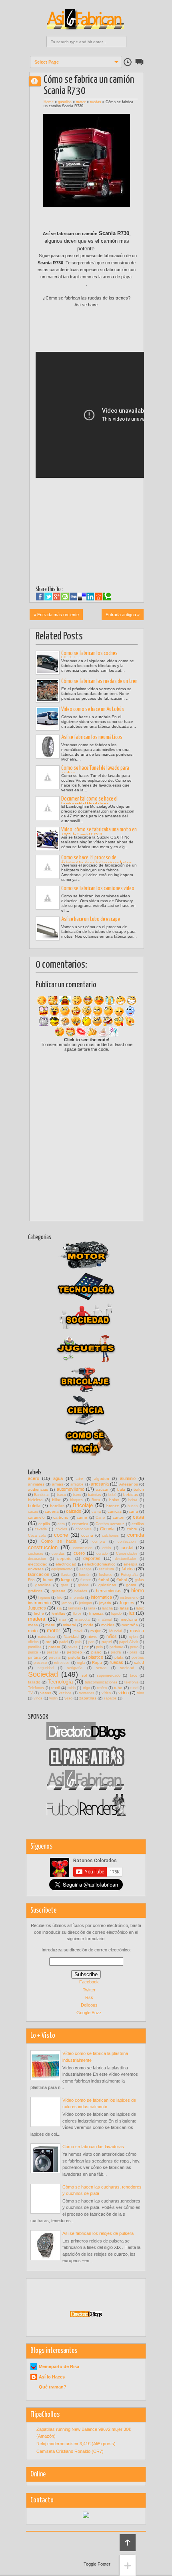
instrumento (39, 1603)
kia (59, 1608)
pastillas (35, 1647)
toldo (72, 1688)
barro (77, 1495)
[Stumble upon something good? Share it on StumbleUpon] (65, 597)
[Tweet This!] (48, 597)
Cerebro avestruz (110, 1524)
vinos (38, 1698)
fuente (86, 1580)
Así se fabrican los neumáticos (92, 737)
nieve (93, 1636)
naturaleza (47, 1637)
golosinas (107, 1585)
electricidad (66, 1564)
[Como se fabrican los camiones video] (48, 898)
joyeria (105, 1603)
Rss (89, 1997)
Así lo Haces (52, 2377)
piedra (116, 1652)
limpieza (96, 1613)
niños (112, 1636)
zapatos (110, 1698)
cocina (87, 1535)
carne (82, 1517)
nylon (133, 1637)
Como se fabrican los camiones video (98, 889)
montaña (130, 1625)
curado (102, 1554)
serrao (101, 1668)
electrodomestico (100, 1564)
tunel (134, 1688)
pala (78, 1642)
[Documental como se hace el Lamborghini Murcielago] (48, 808)
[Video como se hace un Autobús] (48, 719)
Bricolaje (83, 1505)
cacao (33, 1512)
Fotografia (129, 1575)
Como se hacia (59, 1541)
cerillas (138, 1524)
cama (96, 1512)
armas (58, 1484)
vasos (46, 1693)
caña (133, 1511)
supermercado (109, 1675)
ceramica (80, 1524)
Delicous (89, 2005)
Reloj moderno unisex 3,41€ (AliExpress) (76, 2444)
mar (63, 1619)
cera (61, 1524)
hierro (138, 1591)
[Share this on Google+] (57, 597)
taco (134, 1675)
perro (134, 1647)
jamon (67, 1603)
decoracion (37, 1559)
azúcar (102, 1489)
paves (73, 1647)
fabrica (128, 1569)
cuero (79, 1553)
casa (138, 1517)
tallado (34, 1682)
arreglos (77, 1484)
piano (96, 1652)
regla (81, 1663)
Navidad (71, 1636)
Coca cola (37, 1536)
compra (99, 1542)
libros (77, 1613)
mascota (82, 1619)
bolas (114, 1500)
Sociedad (43, 1674)
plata (119, 1657)
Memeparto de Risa (59, 2366)
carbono (61, 1517)
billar (56, 1500)
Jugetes (127, 1603)
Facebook (89, 1982)
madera (37, 1619)
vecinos (65, 1693)
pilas (133, 1652)
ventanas (87, 1693)
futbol (104, 1580)
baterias (95, 1495)
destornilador (125, 1559)
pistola (74, 1657)
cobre (132, 1529)
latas (124, 1608)
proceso (40, 1663)
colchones (110, 1536)
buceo (133, 1506)
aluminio (128, 1478)
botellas (57, 1506)
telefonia (131, 1682)
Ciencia (107, 1529)
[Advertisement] (104, 333)
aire (80, 1479)
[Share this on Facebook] (40, 597)
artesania (100, 1484)
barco (61, 1495)
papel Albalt (129, 1642)
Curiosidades (127, 1554)
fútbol (122, 1580)
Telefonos (36, 1688)
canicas (115, 1511)
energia (131, 1564)
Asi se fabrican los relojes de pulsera (98, 2233)
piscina (55, 1657)
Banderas (42, 1495)
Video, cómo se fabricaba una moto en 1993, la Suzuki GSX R (99, 833)
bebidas (131, 1495)
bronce (113, 1506)
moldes (108, 1625)
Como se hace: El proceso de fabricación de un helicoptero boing (96, 861)
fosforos (106, 1575)
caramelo (36, 1517)
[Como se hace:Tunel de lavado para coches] (48, 777)
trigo (86, 1688)
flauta (66, 1575)
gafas (139, 1580)
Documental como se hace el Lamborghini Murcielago (89, 802)
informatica (101, 1597)
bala (121, 1489)
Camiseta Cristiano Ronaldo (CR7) (70, 2451)
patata (54, 1647)
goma (131, 1585)
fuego (66, 1580)
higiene (44, 1598)
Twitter (89, 1990)
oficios (33, 1642)
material (105, 1619)
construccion (43, 1547)
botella (34, 1506)
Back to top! (128, 2543)
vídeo (106, 1693)
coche (61, 1535)
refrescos (62, 1663)
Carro (100, 1518)
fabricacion (39, 1574)
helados (81, 1591)
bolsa (133, 1500)
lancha (107, 1608)
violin (53, 1698)
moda (88, 1625)
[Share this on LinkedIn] (90, 597)
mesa (33, 1625)
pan (91, 1642)
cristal (127, 1548)
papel (107, 1642)
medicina (129, 1619)
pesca (33, 1652)
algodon (102, 1479)
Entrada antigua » (123, 615)
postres (138, 1657)
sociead (127, 1668)
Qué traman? (53, 2387)
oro (49, 1642)
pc (87, 1647)
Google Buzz (89, 2013)
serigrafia (75, 1668)
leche (39, 1613)
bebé (112, 1495)
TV (30, 1693)
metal (50, 1625)
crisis (107, 1548)
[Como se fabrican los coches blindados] (48, 663)
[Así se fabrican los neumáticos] (48, 747)
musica (137, 1631)
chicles (61, 1529)
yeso (68, 1698)
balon (139, 1489)
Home (49, 102)
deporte (64, 1559)
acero (34, 1478)
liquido (116, 1613)
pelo (99, 1647)
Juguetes (37, 1608)
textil (55, 1688)
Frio (31, 1580)
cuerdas (58, 1554)
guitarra (59, 1591)
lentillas (58, 1613)
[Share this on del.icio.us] (82, 597)
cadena (52, 1511)
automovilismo (71, 1489)
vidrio (124, 1693)
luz (132, 1613)
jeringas (86, 1603)
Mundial (116, 1631)
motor (81, 102)
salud (139, 1662)
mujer (95, 1631)
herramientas (109, 1591)
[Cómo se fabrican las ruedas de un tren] (48, 691)
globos (83, 1585)
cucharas (36, 1554)
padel (64, 1642)
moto (33, 1631)
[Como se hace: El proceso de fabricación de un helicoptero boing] (48, 867)
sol (84, 1675)
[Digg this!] (73, 597)
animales (36, 1484)
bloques (76, 1500)
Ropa (97, 1662)
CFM (38, 81)
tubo (118, 1688)
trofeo (102, 1688)
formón (85, 1575)
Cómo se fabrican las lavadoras (93, 2147)
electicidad (38, 1564)
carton (119, 1517)
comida (136, 1535)
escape (86, 1569)
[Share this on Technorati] (107, 597)
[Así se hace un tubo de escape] (48, 929)
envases (36, 1569)
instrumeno (129, 1598)
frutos (48, 1580)
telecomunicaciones (101, 1682)
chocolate (84, 1529)
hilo (60, 1598)
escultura (106, 1569)
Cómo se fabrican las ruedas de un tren (99, 681)
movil (78, 1631)
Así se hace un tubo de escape (91, 919)
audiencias (38, 1489)
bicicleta (35, 1500)
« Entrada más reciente (56, 615)
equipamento (62, 1569)
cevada (41, 1529)
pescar (52, 1652)
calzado (74, 1511)
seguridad (46, 1668)
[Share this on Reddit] (99, 597)
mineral (69, 1625)
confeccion (127, 1542)
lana (92, 1608)
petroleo (74, 1652)
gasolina (65, 102)
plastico (96, 1657)
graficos (35, 1591)
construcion (83, 1548)
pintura (34, 1657)
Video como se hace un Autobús (93, 709)
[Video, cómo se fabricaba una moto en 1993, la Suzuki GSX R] (48, 839)
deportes (92, 1558)
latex (140, 1608)
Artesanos (129, 1484)
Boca (96, 1500)
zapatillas (88, 1698)
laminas (75, 1608)
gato (64, 1585)
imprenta (77, 1598)
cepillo (44, 1524)
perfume (116, 1647)
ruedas (96, 102)
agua (58, 1478)
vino (141, 1693)
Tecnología (60, 1682)
